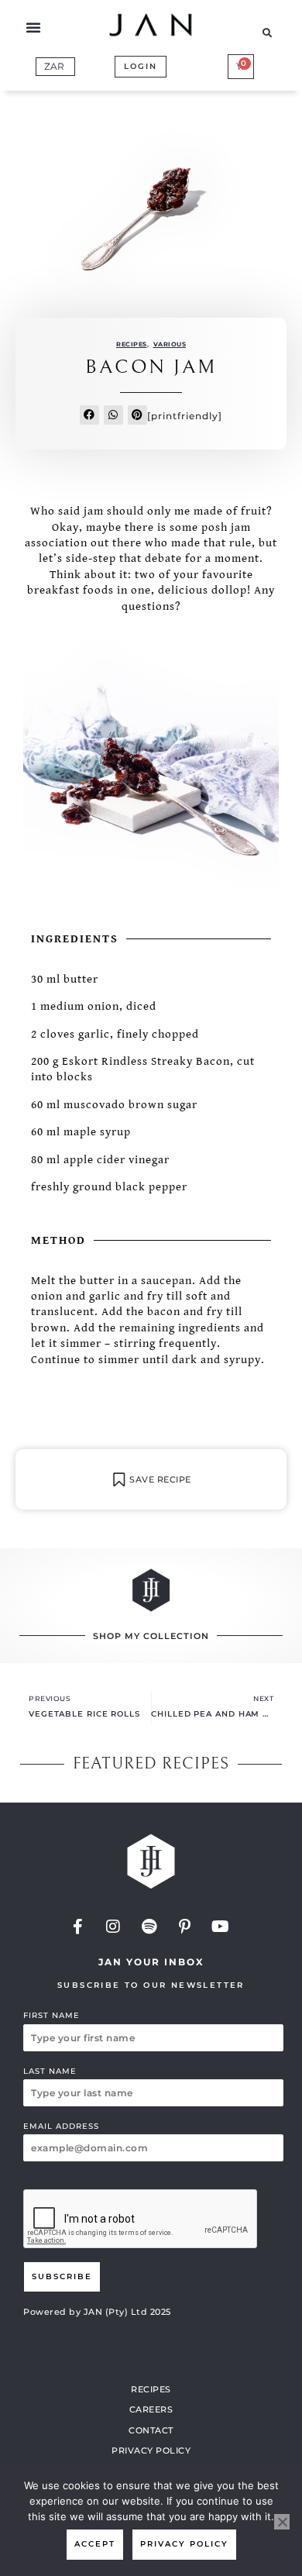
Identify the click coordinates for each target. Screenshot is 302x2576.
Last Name (50, 2071)
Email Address (61, 2126)
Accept (95, 2544)
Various (170, 344)
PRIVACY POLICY (151, 2450)
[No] (282, 2522)
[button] (34, 27)
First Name (51, 2015)
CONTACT (151, 2430)
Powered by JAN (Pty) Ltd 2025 (97, 2312)
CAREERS (151, 2409)
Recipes (132, 344)
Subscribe (62, 2276)
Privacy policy (184, 2544)
